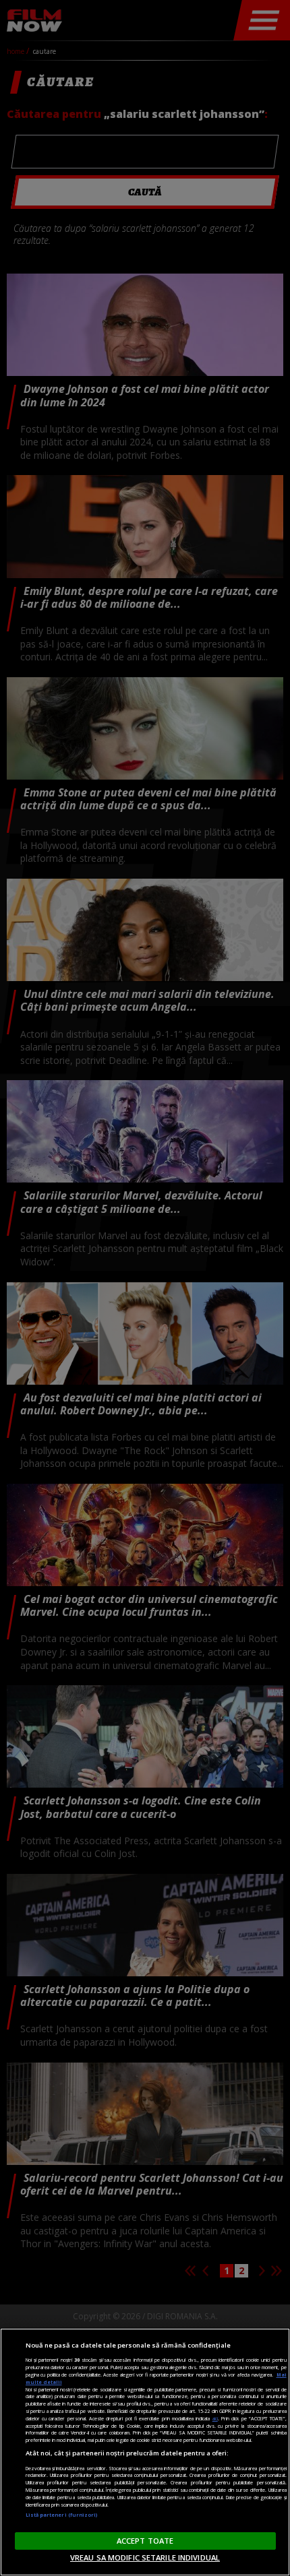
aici (215, 2418)
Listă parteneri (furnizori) (62, 2515)
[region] (145, 2452)
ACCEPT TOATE (145, 2541)
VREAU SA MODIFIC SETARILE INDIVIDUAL (145, 2557)
